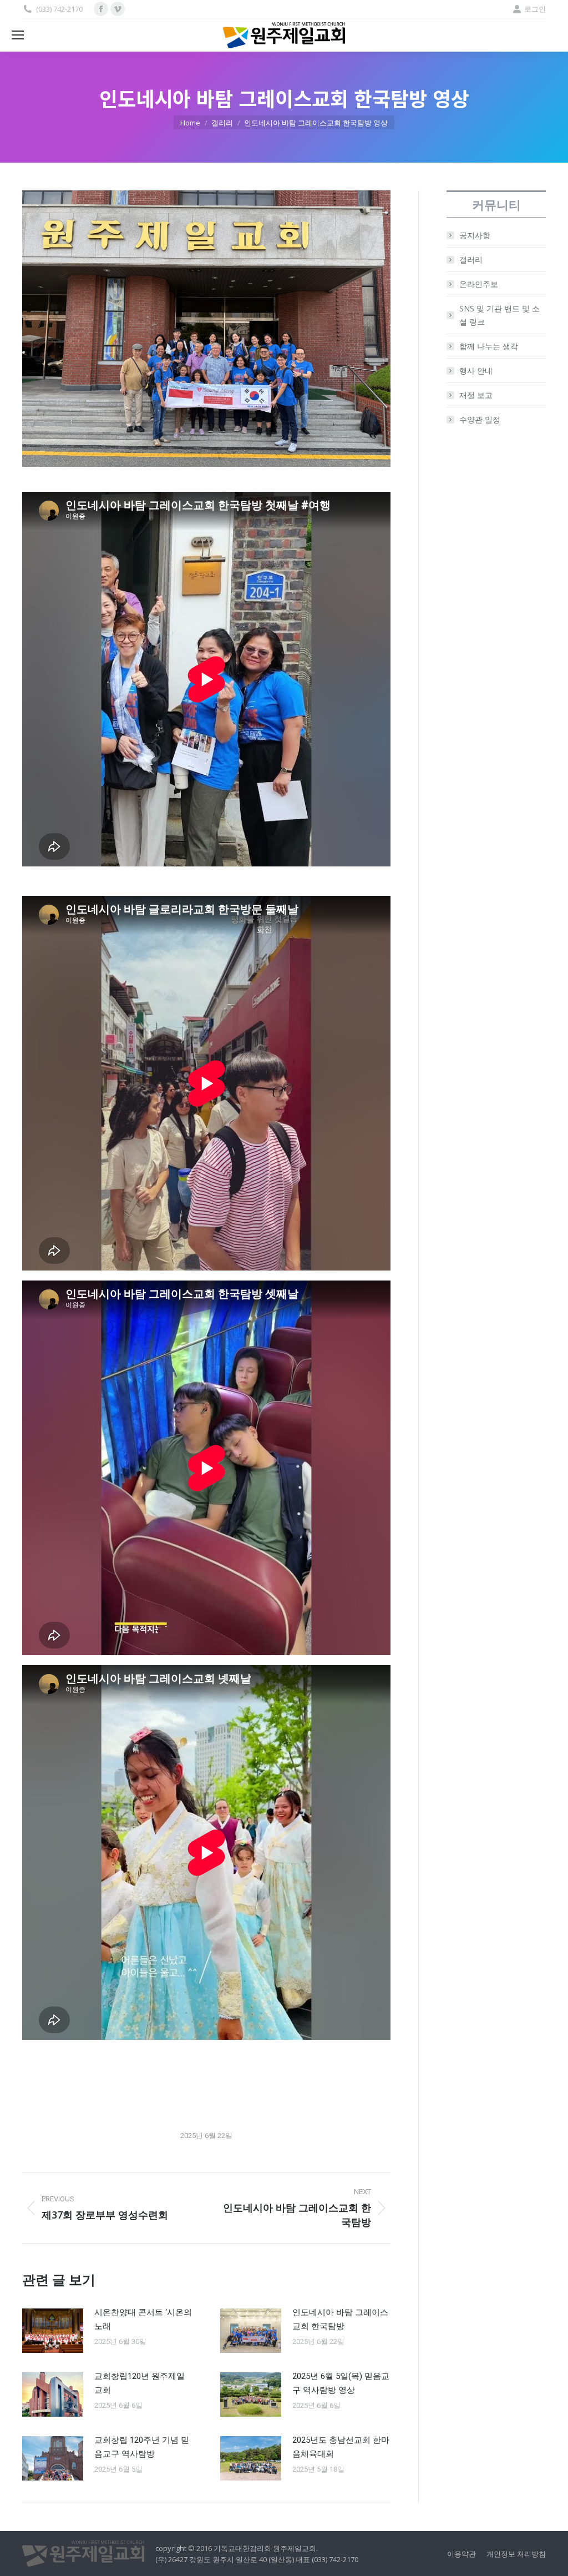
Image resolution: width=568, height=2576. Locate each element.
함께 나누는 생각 (489, 346)
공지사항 (475, 235)
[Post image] (53, 2331)
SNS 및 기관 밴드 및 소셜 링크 (499, 315)
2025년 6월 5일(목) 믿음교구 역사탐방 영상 (341, 2383)
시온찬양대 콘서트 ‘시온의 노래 (143, 2319)
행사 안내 (476, 370)
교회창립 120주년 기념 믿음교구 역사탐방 (142, 2447)
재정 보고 (476, 395)
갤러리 (471, 259)
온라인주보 (479, 284)
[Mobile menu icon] (18, 35)
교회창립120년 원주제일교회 (140, 2383)
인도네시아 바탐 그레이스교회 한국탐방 (340, 2319)
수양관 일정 (480, 419)
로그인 (535, 9)
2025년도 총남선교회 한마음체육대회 (341, 2447)
